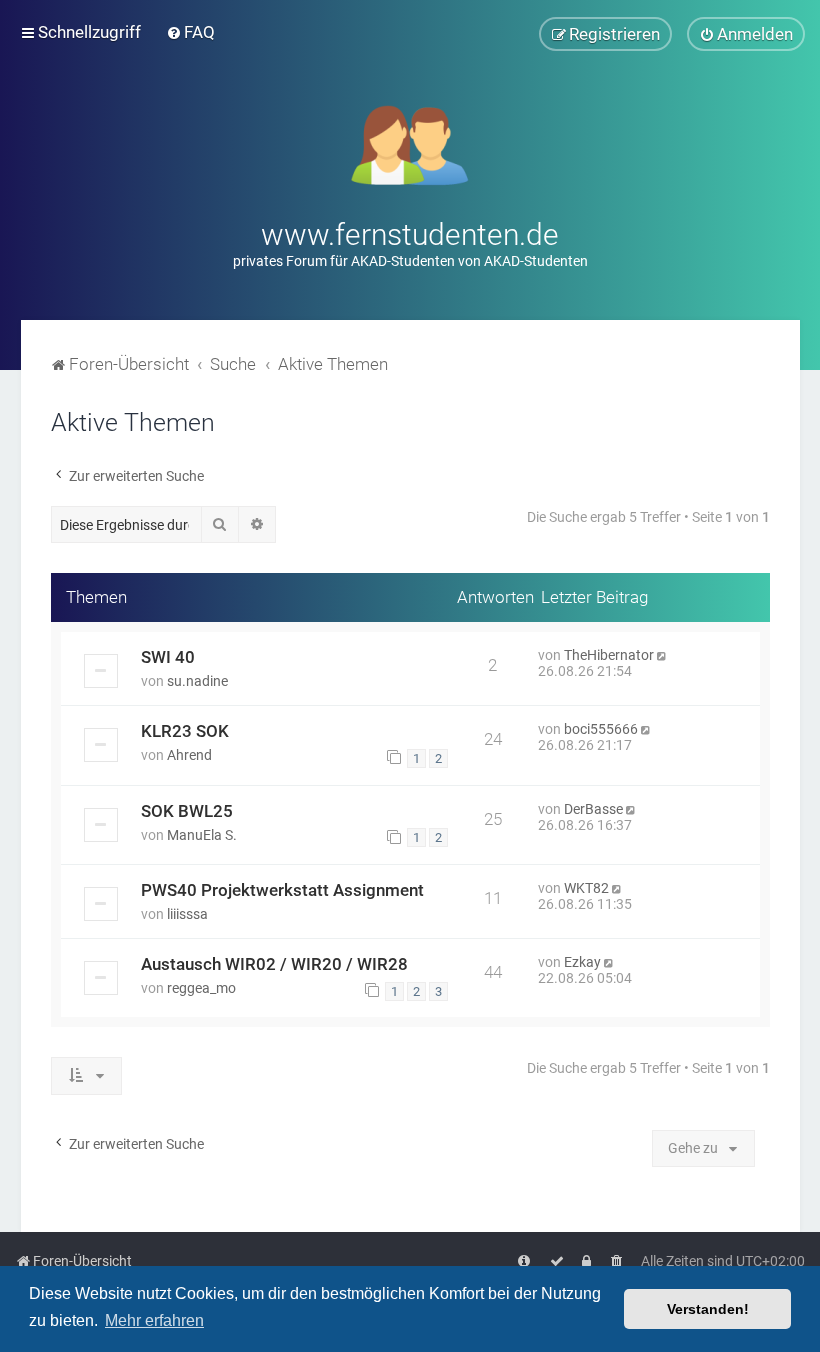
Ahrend (189, 755)
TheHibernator (609, 655)
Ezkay (582, 962)
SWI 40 (168, 657)
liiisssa (187, 914)
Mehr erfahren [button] (154, 1320)
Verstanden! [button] (708, 1309)
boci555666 (601, 729)
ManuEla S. (202, 835)
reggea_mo (201, 988)
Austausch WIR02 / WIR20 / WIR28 (274, 964)
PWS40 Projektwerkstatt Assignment (282, 890)
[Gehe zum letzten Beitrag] (663, 655)
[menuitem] (190, 32)
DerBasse (593, 809)
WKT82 (586, 888)
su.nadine (197, 681)
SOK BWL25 (187, 811)
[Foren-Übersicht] (410, 143)
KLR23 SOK (185, 731)
